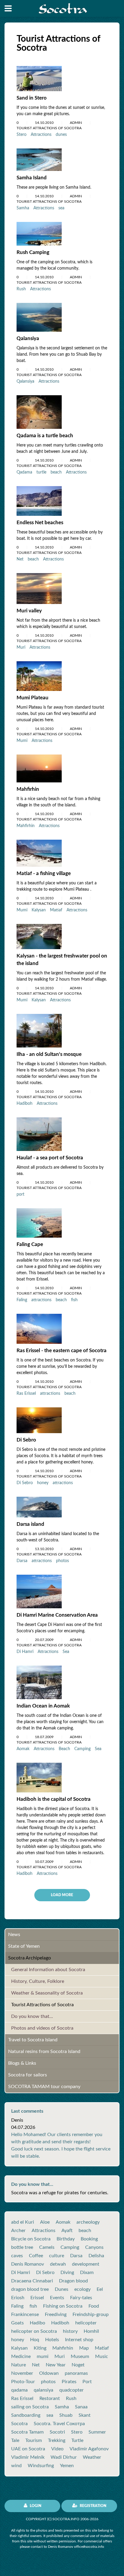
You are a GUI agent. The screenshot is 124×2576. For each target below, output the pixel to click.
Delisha (96, 2256)
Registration (93, 2506)
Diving (67, 2273)
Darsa (22, 1561)
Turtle (77, 2440)
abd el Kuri (23, 2222)
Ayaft (67, 2231)
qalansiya (43, 2390)
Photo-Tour (23, 2382)
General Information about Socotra (48, 1970)
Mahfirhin (28, 789)
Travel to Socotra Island (33, 2040)
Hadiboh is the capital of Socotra (54, 1799)
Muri (21, 647)
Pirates (69, 2382)
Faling (22, 1300)
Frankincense (25, 2315)
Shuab (66, 2415)
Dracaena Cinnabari (32, 2281)
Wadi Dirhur (64, 2457)
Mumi (22, 741)
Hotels (52, 2340)
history (70, 2331)
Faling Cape (30, 1244)
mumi (43, 2356)
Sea (66, 1652)
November (22, 2373)
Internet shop (79, 2340)
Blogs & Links (22, 2063)
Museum (80, 2356)
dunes (61, 135)
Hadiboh (25, 1104)
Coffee (36, 2256)
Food (94, 2306)
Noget (78, 2365)
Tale (15, 2440)
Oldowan (49, 2373)
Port (87, 2382)
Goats (17, 2323)
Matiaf (56, 910)
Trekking (57, 2440)
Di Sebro (26, 1440)
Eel (100, 2289)
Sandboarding (26, 2415)
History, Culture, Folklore (38, 1981)
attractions (41, 1300)
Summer (97, 2432)
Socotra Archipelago (29, 1958)
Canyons (94, 2247)
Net (20, 559)
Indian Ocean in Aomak (43, 1706)
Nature (19, 2365)
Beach (64, 1749)
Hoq (35, 2340)
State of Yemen (24, 1946)
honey (43, 1483)
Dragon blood (73, 2281)
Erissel (37, 2298)
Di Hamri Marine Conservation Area (57, 1615)
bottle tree (22, 2247)
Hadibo (37, 2323)
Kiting (40, 2348)
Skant (85, 2415)
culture (57, 2256)
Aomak (23, 1749)
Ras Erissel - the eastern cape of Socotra (62, 1351)
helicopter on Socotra (34, 2331)
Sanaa (81, 2407)
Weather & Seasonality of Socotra (47, 1993)
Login (35, 2506)
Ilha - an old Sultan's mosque (49, 1054)
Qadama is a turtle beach (45, 436)
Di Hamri (25, 1652)
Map (84, 2348)
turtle (41, 472)
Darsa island (30, 1524)
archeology (88, 2222)
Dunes (62, 2289)
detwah (58, 2264)
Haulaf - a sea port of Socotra (50, 1158)
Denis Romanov (28, 2264)
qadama (19, 2390)
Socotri (57, 2432)
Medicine (21, 2356)
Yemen (67, 2466)
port (20, 1194)
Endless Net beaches (40, 523)
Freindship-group (91, 2315)
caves (17, 2256)
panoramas (76, 2373)
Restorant (50, 2398)
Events (57, 2298)
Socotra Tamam (27, 2432)
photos (62, 1561)
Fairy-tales (81, 2298)
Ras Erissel (26, 1394)
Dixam (87, 2273)
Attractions (41, 135)
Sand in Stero (32, 98)
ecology (82, 2289)
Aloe (45, 2222)
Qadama (24, 472)
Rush (21, 289)
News (14, 1935)
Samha (23, 208)
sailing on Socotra (30, 2407)
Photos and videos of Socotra (42, 2028)
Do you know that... (32, 2016)
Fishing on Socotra (63, 2306)
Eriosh (18, 2298)
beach (56, 472)
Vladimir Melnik (28, 2457)
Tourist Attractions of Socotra (42, 2005)
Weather (92, 2457)
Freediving (56, 2315)
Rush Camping (33, 252)
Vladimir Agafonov (89, 2449)
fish (74, 1300)
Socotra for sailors (28, 2075)
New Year (56, 2365)
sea (61, 208)
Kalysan (39, 910)
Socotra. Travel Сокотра (59, 2424)
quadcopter (71, 2390)
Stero (22, 135)
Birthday (66, 2239)
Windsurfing (41, 2466)
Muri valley (29, 611)
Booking (89, 2239)
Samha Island (32, 178)
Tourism (34, 2440)
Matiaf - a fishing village (44, 873)
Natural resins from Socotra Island (44, 2052)
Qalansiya (28, 338)
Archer (18, 2231)
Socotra (19, 2424)
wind (16, 2466)
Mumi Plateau (33, 698)
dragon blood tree (30, 2289)
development (86, 2264)
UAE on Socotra (28, 2449)
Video (57, 2449)
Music (102, 2356)
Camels (47, 2247)
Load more (62, 1895)
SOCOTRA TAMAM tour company (44, 2087)
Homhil (91, 2331)
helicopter (86, 2323)
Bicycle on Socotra (31, 2239)
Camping (82, 1749)
